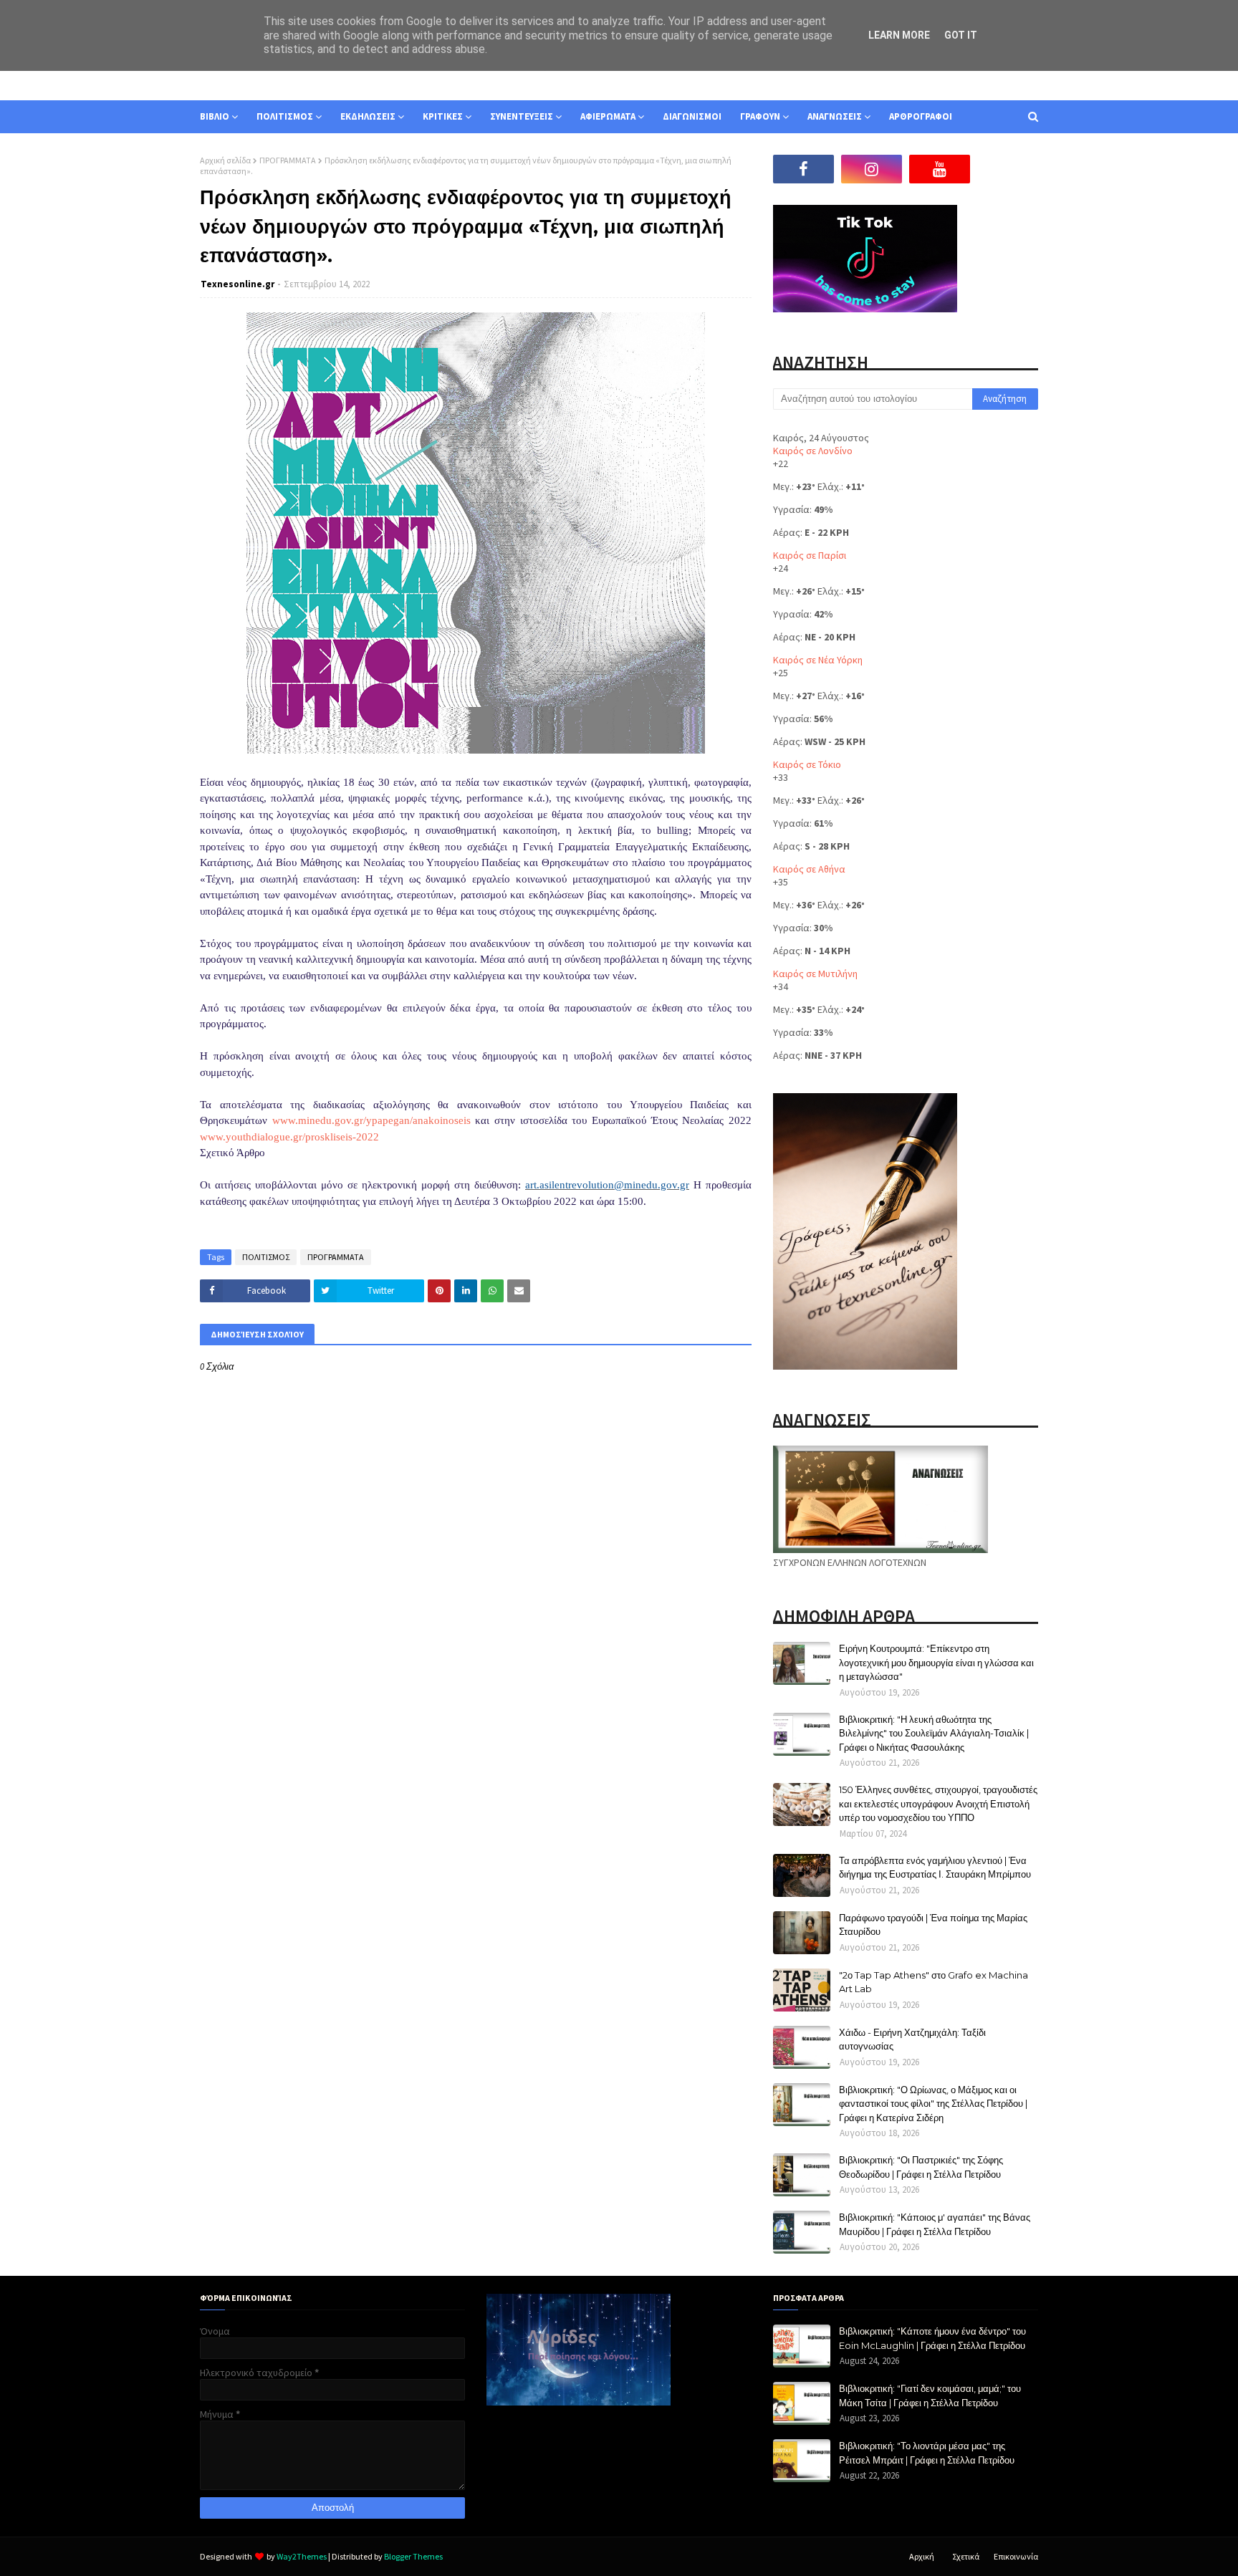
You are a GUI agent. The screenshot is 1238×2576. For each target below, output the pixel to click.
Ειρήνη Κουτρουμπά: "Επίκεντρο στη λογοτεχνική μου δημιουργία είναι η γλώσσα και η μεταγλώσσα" (936, 1662)
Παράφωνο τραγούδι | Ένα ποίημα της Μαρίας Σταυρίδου (933, 1925)
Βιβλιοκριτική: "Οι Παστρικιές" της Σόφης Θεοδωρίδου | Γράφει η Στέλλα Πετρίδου (921, 2167)
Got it (961, 35)
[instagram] (872, 169)
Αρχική (922, 2556)
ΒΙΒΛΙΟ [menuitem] (215, 116)
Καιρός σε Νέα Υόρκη (818, 660)
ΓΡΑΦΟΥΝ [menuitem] (760, 116)
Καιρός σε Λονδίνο (813, 451)
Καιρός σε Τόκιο (807, 764)
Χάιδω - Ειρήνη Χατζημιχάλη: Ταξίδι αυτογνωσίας (912, 2039)
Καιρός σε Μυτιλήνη (815, 974)
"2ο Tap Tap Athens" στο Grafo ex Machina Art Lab (934, 1982)
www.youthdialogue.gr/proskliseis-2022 (289, 1137)
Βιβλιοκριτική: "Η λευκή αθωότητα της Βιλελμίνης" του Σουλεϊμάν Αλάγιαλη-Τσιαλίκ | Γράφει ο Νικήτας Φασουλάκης (934, 1733)
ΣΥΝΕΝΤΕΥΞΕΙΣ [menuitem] (522, 116)
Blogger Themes (413, 2556)
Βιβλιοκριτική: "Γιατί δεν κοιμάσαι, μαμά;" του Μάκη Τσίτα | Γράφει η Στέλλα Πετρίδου (930, 2395)
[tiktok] (1008, 169)
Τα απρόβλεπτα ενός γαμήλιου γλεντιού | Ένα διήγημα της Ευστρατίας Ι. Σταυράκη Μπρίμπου (935, 1868)
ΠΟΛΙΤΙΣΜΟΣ (266, 1257)
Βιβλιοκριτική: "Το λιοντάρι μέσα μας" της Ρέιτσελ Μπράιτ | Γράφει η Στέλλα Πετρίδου (927, 2453)
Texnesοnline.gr (237, 284)
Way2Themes (302, 2556)
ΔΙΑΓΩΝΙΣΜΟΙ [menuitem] (692, 116)
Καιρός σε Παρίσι (810, 555)
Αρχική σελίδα (225, 160)
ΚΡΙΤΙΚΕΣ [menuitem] (443, 116)
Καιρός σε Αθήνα (809, 869)
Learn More (899, 35)
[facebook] (803, 169)
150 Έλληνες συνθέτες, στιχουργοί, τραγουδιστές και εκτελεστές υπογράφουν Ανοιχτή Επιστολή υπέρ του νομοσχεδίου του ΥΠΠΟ (938, 1803)
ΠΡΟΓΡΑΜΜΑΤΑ (288, 160)
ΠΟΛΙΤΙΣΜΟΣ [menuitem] (285, 116)
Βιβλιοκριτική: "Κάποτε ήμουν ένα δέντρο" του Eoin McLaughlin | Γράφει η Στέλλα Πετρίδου (932, 2338)
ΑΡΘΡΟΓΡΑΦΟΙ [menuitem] (921, 116)
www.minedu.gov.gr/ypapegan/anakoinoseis (371, 1120)
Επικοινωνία (1016, 2556)
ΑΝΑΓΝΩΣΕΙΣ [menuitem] (835, 116)
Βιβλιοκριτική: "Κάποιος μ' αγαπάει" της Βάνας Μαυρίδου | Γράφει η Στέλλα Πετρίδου (935, 2224)
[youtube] (940, 169)
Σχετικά (966, 2556)
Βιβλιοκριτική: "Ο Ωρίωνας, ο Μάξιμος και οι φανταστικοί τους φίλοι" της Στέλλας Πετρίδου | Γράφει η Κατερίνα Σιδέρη (933, 2104)
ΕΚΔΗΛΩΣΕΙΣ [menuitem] (368, 116)
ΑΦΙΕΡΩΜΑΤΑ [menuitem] (608, 116)
